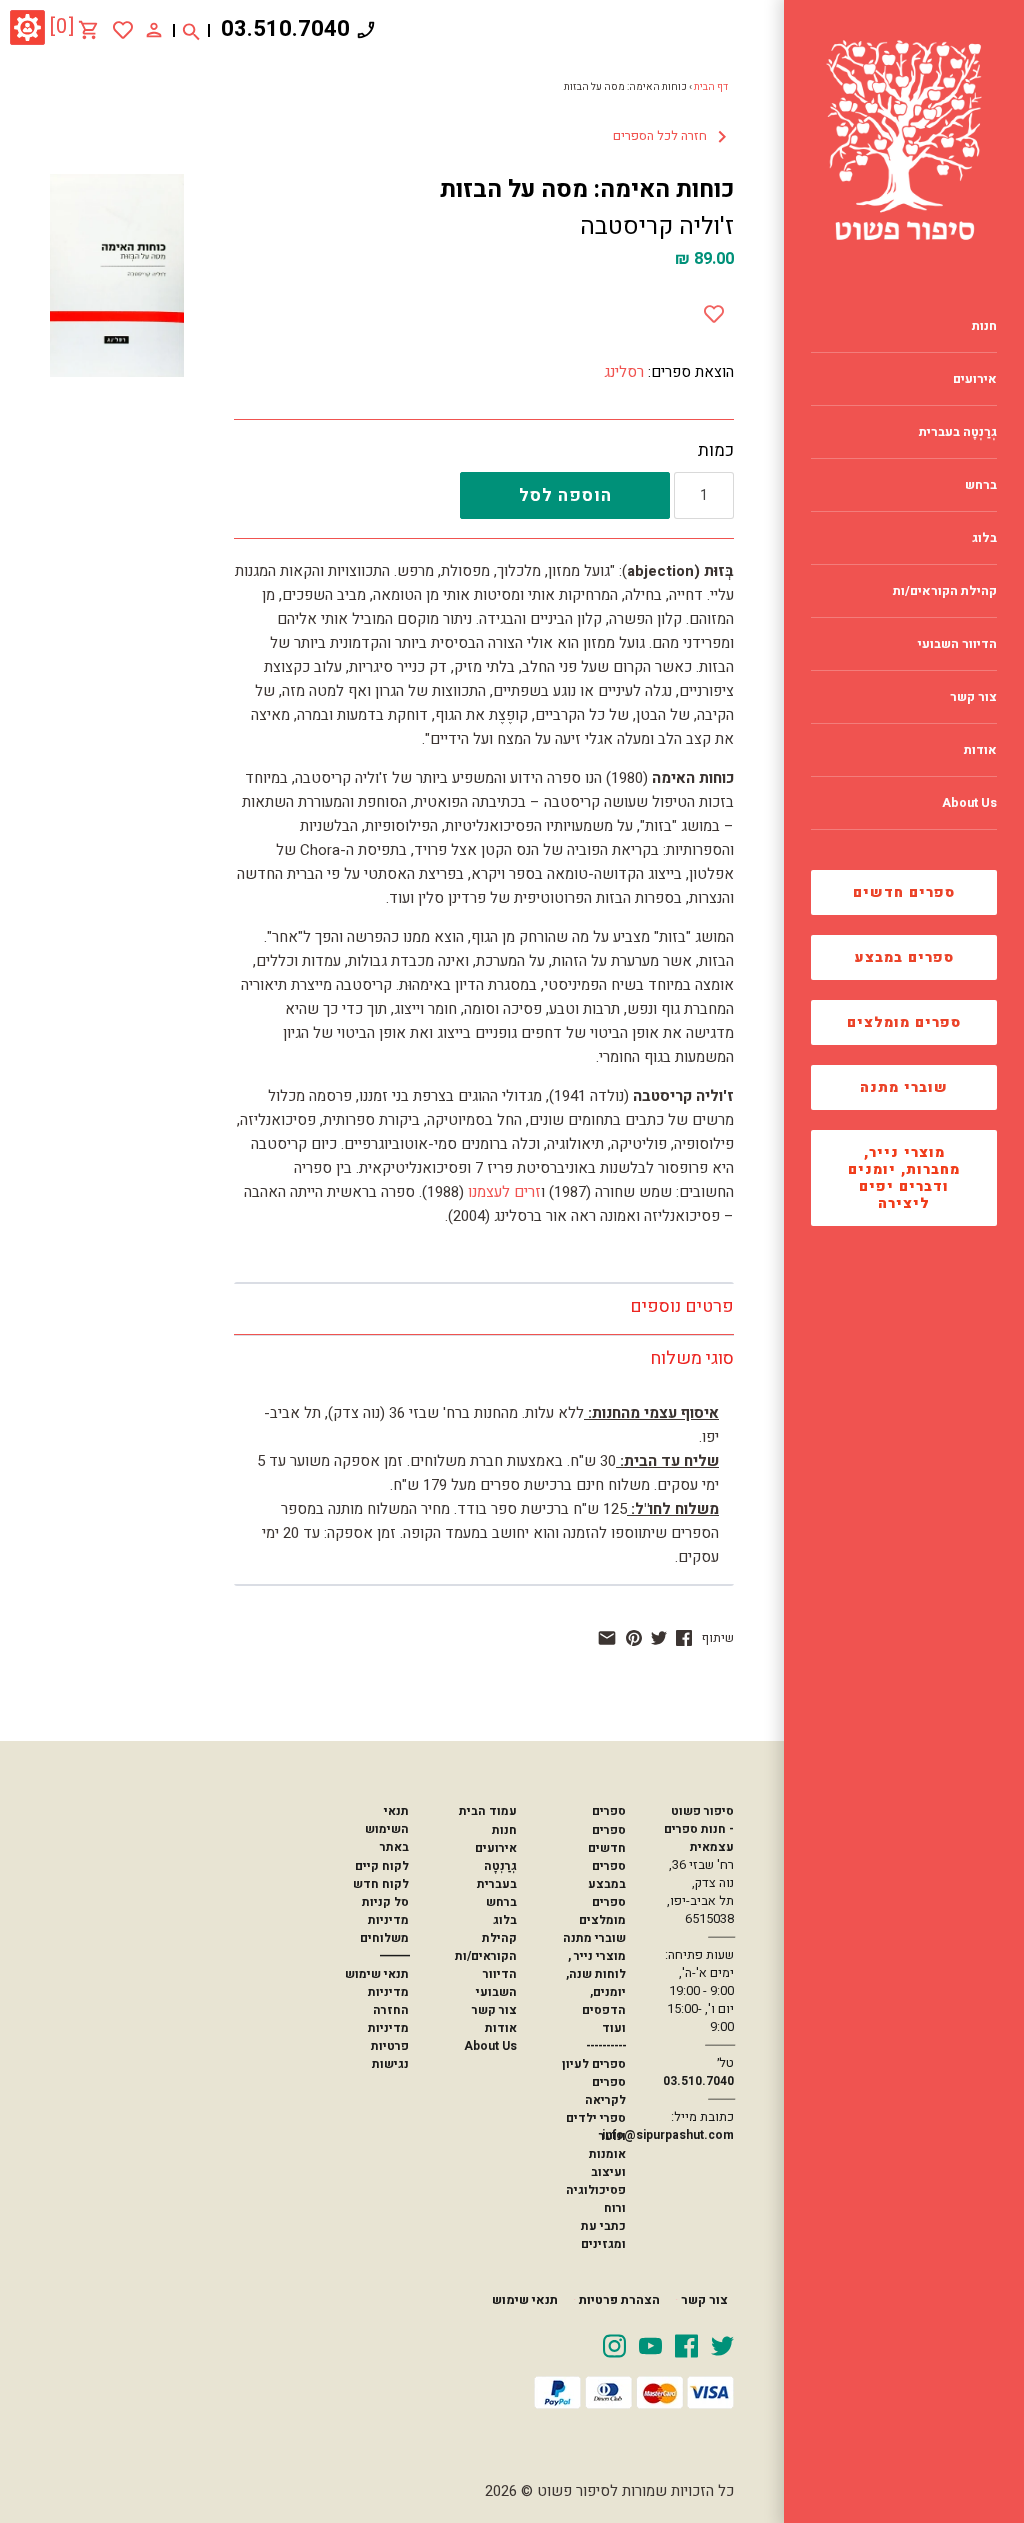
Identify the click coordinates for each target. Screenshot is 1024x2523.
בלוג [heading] (984, 538)
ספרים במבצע (904, 957)
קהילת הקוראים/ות (486, 1947)
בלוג (505, 1920)
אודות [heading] (980, 750)
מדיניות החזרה (388, 2001)
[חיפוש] (191, 30)
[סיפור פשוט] (904, 140)
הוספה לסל (565, 495)
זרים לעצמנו (504, 1192)
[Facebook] (686, 2345)
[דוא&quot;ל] (607, 1638)
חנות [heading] (984, 326)
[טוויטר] (659, 1638)
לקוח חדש (381, 1884)
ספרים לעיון (594, 2064)
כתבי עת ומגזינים (603, 2235)
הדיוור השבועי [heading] (957, 644)
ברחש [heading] (981, 485)
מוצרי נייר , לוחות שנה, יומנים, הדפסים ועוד (596, 1992)
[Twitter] (722, 2345)
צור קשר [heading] (973, 697)
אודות (501, 2028)
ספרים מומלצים (904, 1022)
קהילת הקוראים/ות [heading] (945, 591)
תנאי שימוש (377, 1974)
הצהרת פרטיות (619, 2300)
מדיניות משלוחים (384, 1929)
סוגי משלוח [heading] (692, 1358)
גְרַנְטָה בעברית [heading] (958, 432)
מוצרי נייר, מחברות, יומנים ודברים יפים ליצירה (904, 1178)
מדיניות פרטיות (388, 2037)
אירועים (496, 1848)
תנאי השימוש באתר (387, 1829)
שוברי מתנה (904, 1087)
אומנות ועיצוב (607, 2163)
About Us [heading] (969, 803)
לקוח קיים (382, 1866)
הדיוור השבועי (496, 1983)
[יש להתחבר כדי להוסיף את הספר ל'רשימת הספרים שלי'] (123, 30)
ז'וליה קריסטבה (657, 226)
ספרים (609, 1811)
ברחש (501, 1902)
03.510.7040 (285, 29)
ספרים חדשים (904, 892)
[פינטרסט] (634, 1638)
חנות (504, 1830)
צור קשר (494, 2010)
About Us (490, 2046)
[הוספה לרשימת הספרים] (714, 310)
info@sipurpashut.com (668, 2135)
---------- (606, 2046)
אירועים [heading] (975, 379)
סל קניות (385, 1902)
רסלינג (624, 372)
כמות (716, 451)
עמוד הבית (488, 1811)
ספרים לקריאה (605, 2091)
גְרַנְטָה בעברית (497, 1875)
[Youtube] (650, 2345)
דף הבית (711, 87)
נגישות (390, 2064)
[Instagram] (614, 2345)
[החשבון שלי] (154, 29)
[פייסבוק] (684, 1638)
